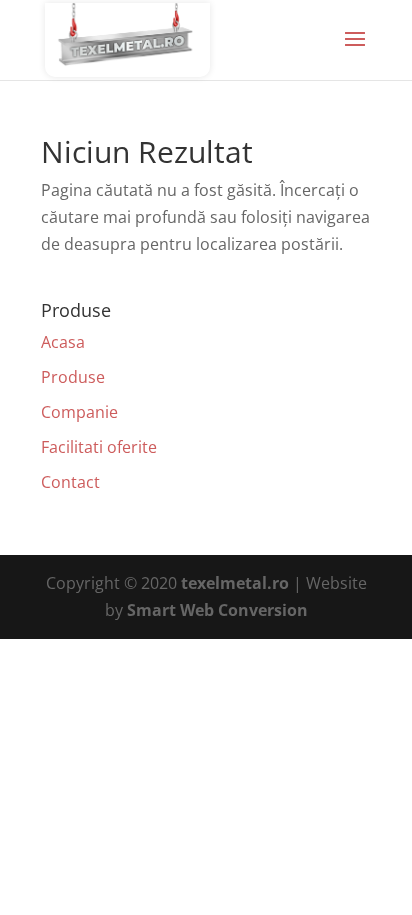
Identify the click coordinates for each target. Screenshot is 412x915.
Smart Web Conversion (217, 610)
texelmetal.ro (235, 583)
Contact (70, 482)
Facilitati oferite (99, 447)
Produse (73, 377)
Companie (79, 412)
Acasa (63, 342)
